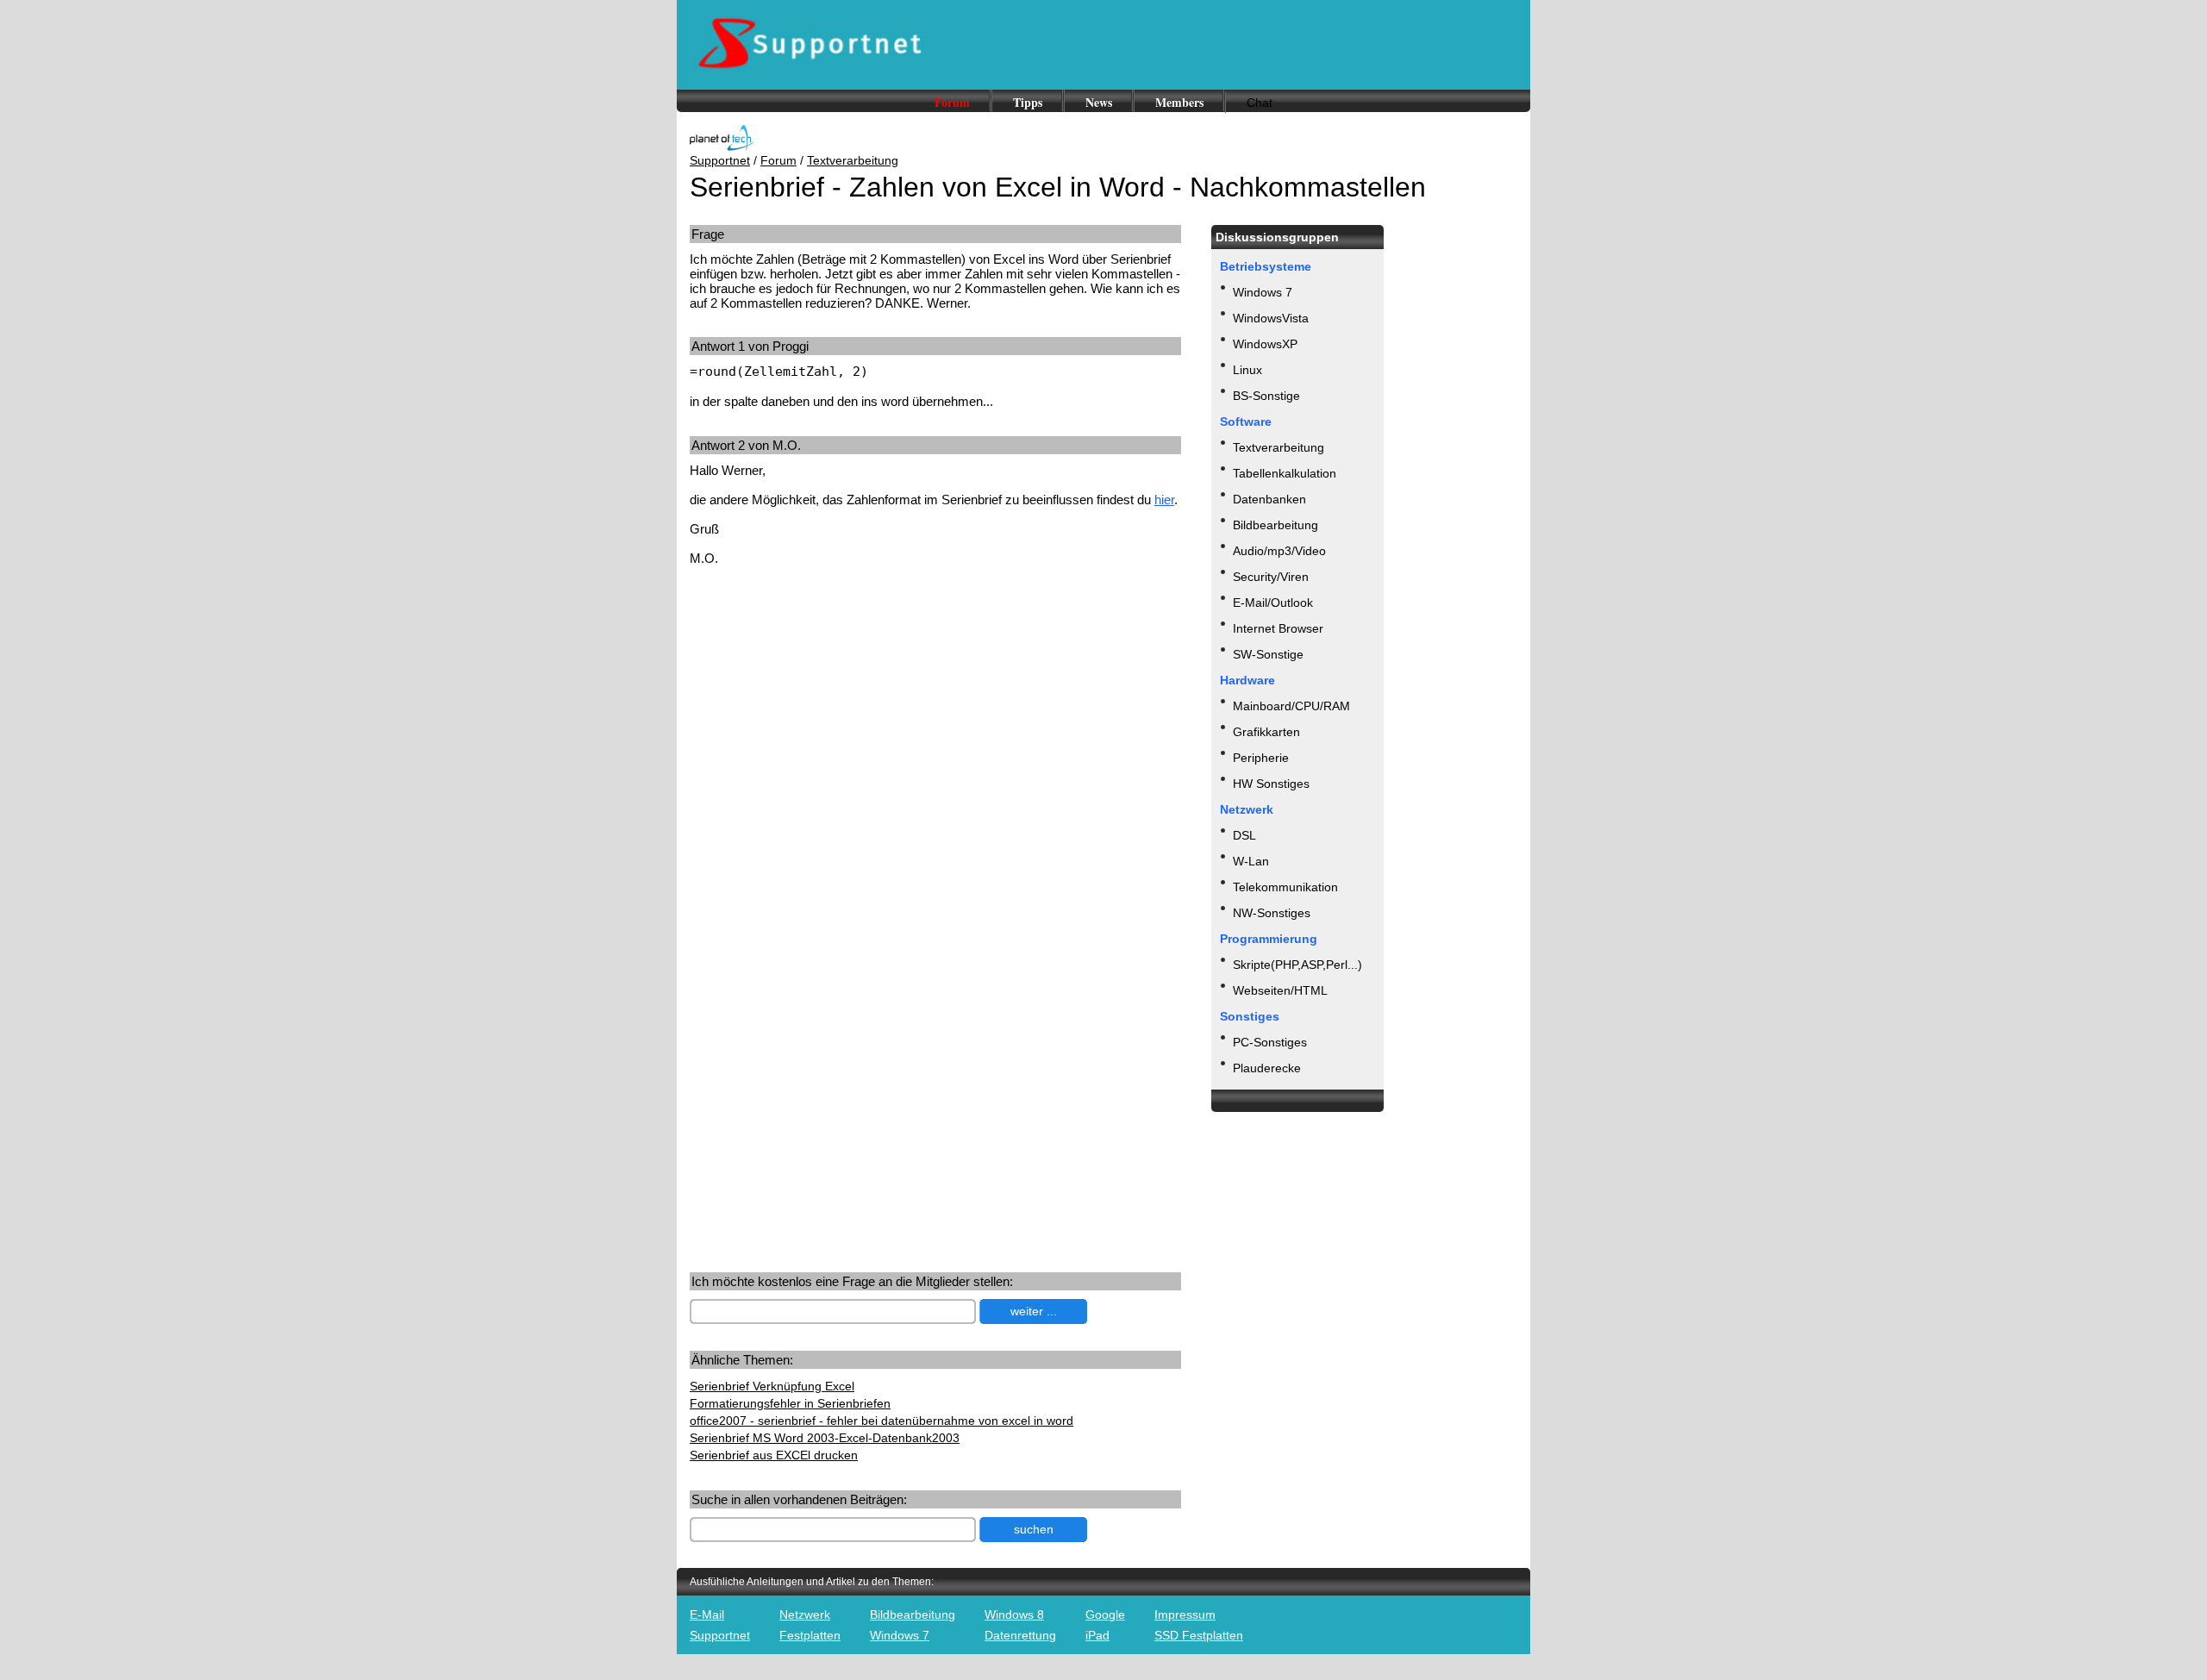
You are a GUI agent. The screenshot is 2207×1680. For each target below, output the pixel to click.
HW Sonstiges (1271, 784)
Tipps (1028, 102)
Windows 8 (1014, 1614)
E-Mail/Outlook (1273, 603)
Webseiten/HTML (1280, 990)
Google (1105, 1614)
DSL (1244, 835)
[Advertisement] (835, 714)
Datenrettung (1020, 1635)
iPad (1097, 1635)
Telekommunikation (1285, 887)
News (1099, 102)
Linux (1247, 370)
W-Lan (1251, 861)
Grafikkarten (1266, 732)
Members (1179, 102)
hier (1164, 500)
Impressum (1185, 1614)
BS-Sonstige (1266, 396)
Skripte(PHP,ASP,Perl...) (1297, 965)
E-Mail (707, 1614)
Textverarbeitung (853, 160)
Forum (952, 102)
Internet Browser (1278, 628)
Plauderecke (1267, 1068)
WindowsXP (1265, 344)
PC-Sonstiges (1270, 1042)
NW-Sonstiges (1272, 913)
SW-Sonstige (1268, 654)
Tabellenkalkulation (1285, 473)
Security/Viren (1271, 577)
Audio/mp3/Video (1279, 551)
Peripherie (1261, 758)
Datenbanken (1269, 499)
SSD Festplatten (1199, 1635)
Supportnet (720, 160)
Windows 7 (1263, 292)
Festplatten (810, 1635)
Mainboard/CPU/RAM (1291, 706)
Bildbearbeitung (1275, 525)
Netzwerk (805, 1614)
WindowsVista (1271, 318)
